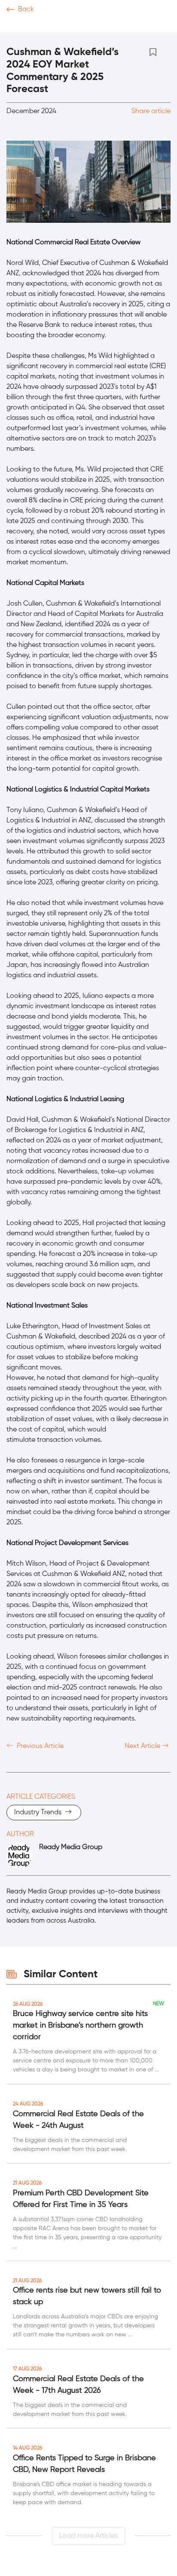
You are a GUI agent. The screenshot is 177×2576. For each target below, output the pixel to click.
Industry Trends (39, 1813)
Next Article (143, 1746)
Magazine (159, 26)
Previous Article (39, 1746)
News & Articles (34, 26)
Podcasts (117, 26)
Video (82, 26)
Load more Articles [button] (88, 2536)
